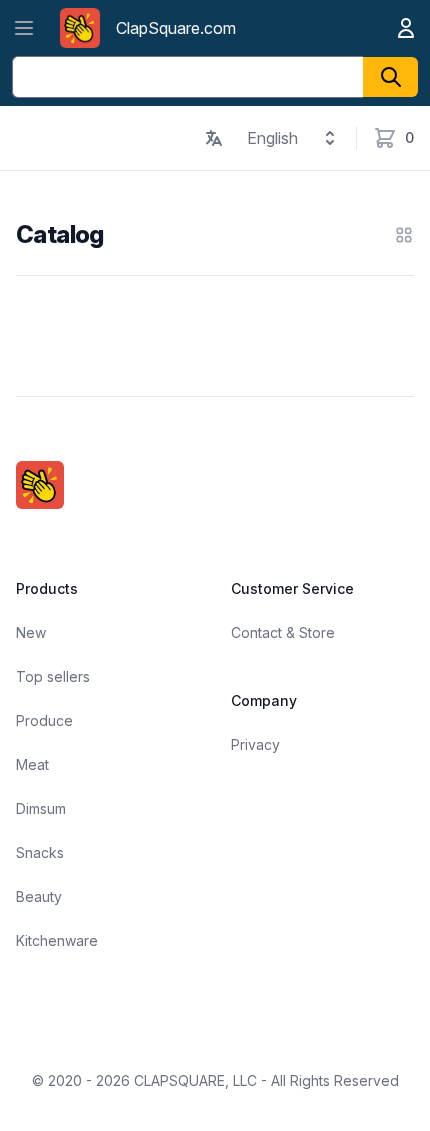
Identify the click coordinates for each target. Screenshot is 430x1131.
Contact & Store (283, 632)
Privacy (255, 744)
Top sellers (53, 676)
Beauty (39, 896)
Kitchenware (57, 940)
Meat (32, 764)
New (31, 632)
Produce (44, 720)
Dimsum (41, 808)
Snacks (40, 852)
